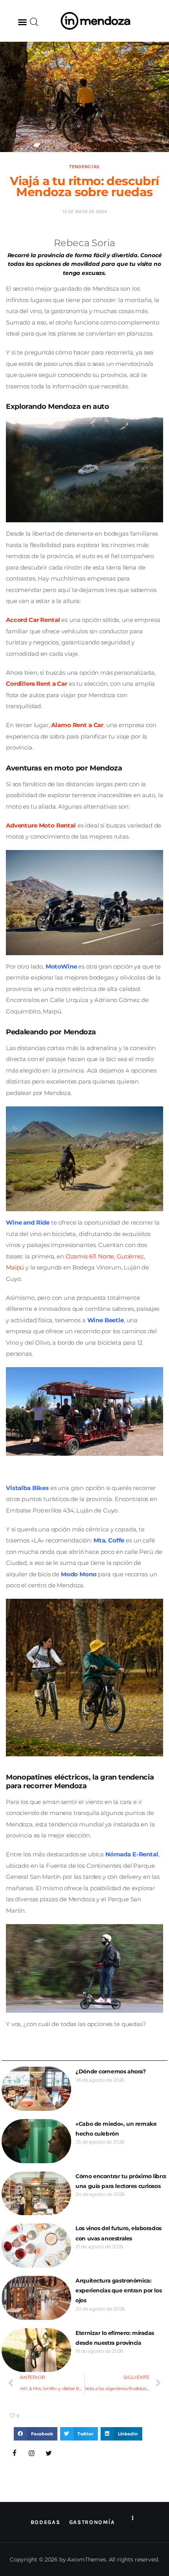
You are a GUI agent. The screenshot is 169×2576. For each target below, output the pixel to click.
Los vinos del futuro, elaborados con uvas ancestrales (118, 2233)
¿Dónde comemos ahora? (110, 2071)
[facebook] (15, 2454)
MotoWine (61, 966)
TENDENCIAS (84, 167)
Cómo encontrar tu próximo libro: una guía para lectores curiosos (121, 2181)
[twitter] (49, 2454)
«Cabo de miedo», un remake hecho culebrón (116, 2129)
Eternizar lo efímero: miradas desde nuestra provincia (115, 2338)
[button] (22, 22)
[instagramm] (32, 2454)
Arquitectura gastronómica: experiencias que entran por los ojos (118, 2290)
